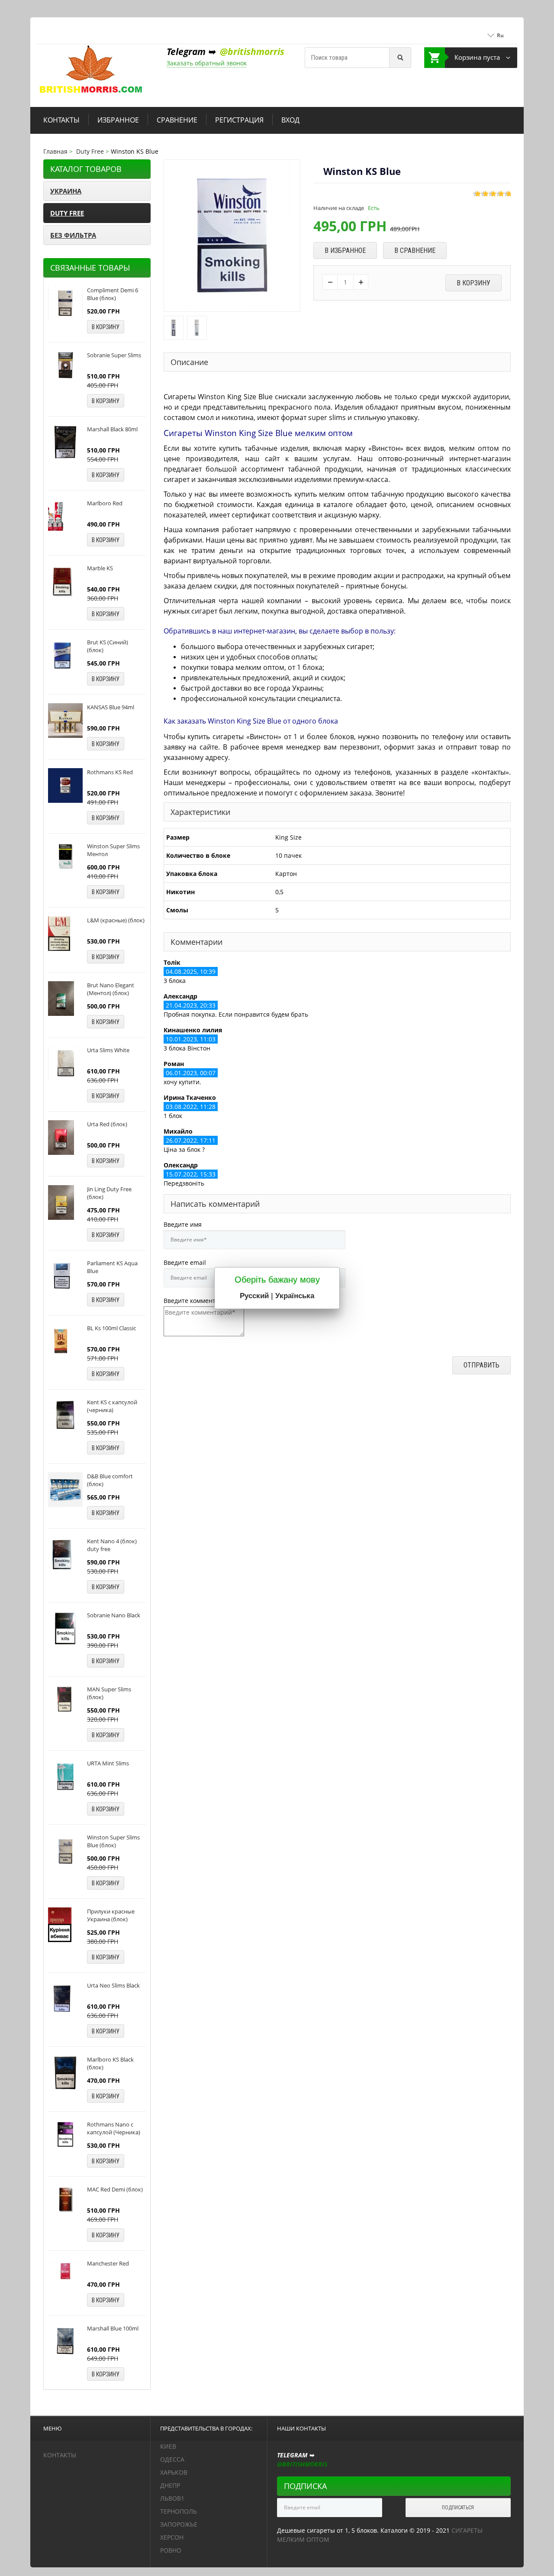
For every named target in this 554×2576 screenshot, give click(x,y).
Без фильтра (73, 235)
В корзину (106, 327)
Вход (290, 120)
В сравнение (415, 250)
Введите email (185, 1262)
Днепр (170, 2485)
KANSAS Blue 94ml (111, 707)
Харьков (174, 2472)
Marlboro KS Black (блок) (110, 2063)
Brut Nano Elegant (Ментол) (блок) (111, 989)
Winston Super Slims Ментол (113, 850)
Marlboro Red (105, 503)
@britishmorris (252, 52)
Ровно (171, 2550)
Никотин (180, 892)
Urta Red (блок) (107, 1124)
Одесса (172, 2459)
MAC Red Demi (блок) (115, 2189)
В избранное (345, 250)
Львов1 (172, 2498)
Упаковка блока (192, 874)
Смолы (177, 910)
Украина (66, 191)
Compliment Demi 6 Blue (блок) (113, 294)
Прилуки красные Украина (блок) (111, 1915)
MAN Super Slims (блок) (109, 1693)
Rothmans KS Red (110, 772)
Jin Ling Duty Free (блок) (109, 1193)
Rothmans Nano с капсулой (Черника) (114, 2128)
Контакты (61, 120)
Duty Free (67, 213)
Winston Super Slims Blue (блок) (113, 1841)
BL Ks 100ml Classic (111, 1328)
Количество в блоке (198, 855)
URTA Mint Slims (108, 1763)
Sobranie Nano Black (114, 1615)
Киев (168, 2446)
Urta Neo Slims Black (113, 1985)
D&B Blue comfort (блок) (110, 1480)
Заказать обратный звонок (207, 63)
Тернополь (179, 2511)
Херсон (172, 2537)
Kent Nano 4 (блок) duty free (112, 1545)
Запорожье (179, 2524)
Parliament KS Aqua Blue (112, 1267)
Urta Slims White (108, 1050)
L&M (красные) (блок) (116, 920)
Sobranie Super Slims (114, 355)
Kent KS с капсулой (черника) (112, 1406)
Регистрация (239, 120)
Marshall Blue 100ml (113, 2328)
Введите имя (183, 1224)
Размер (178, 837)
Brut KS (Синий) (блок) (108, 646)
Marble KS (100, 568)
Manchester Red (108, 2263)
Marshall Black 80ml (112, 429)
